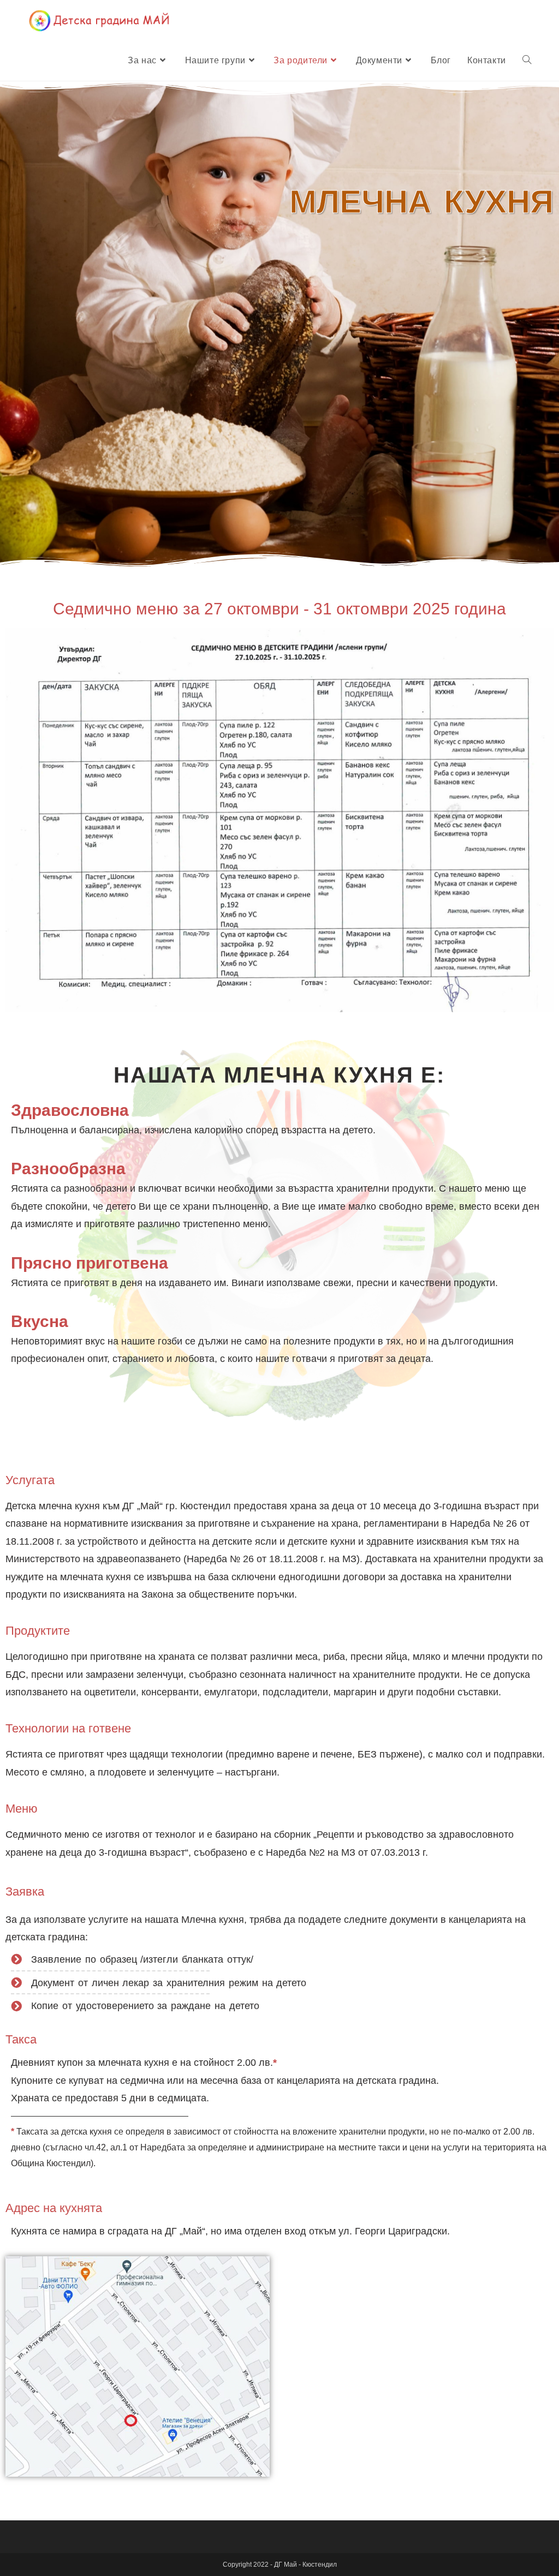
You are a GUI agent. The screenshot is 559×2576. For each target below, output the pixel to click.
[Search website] (527, 61)
